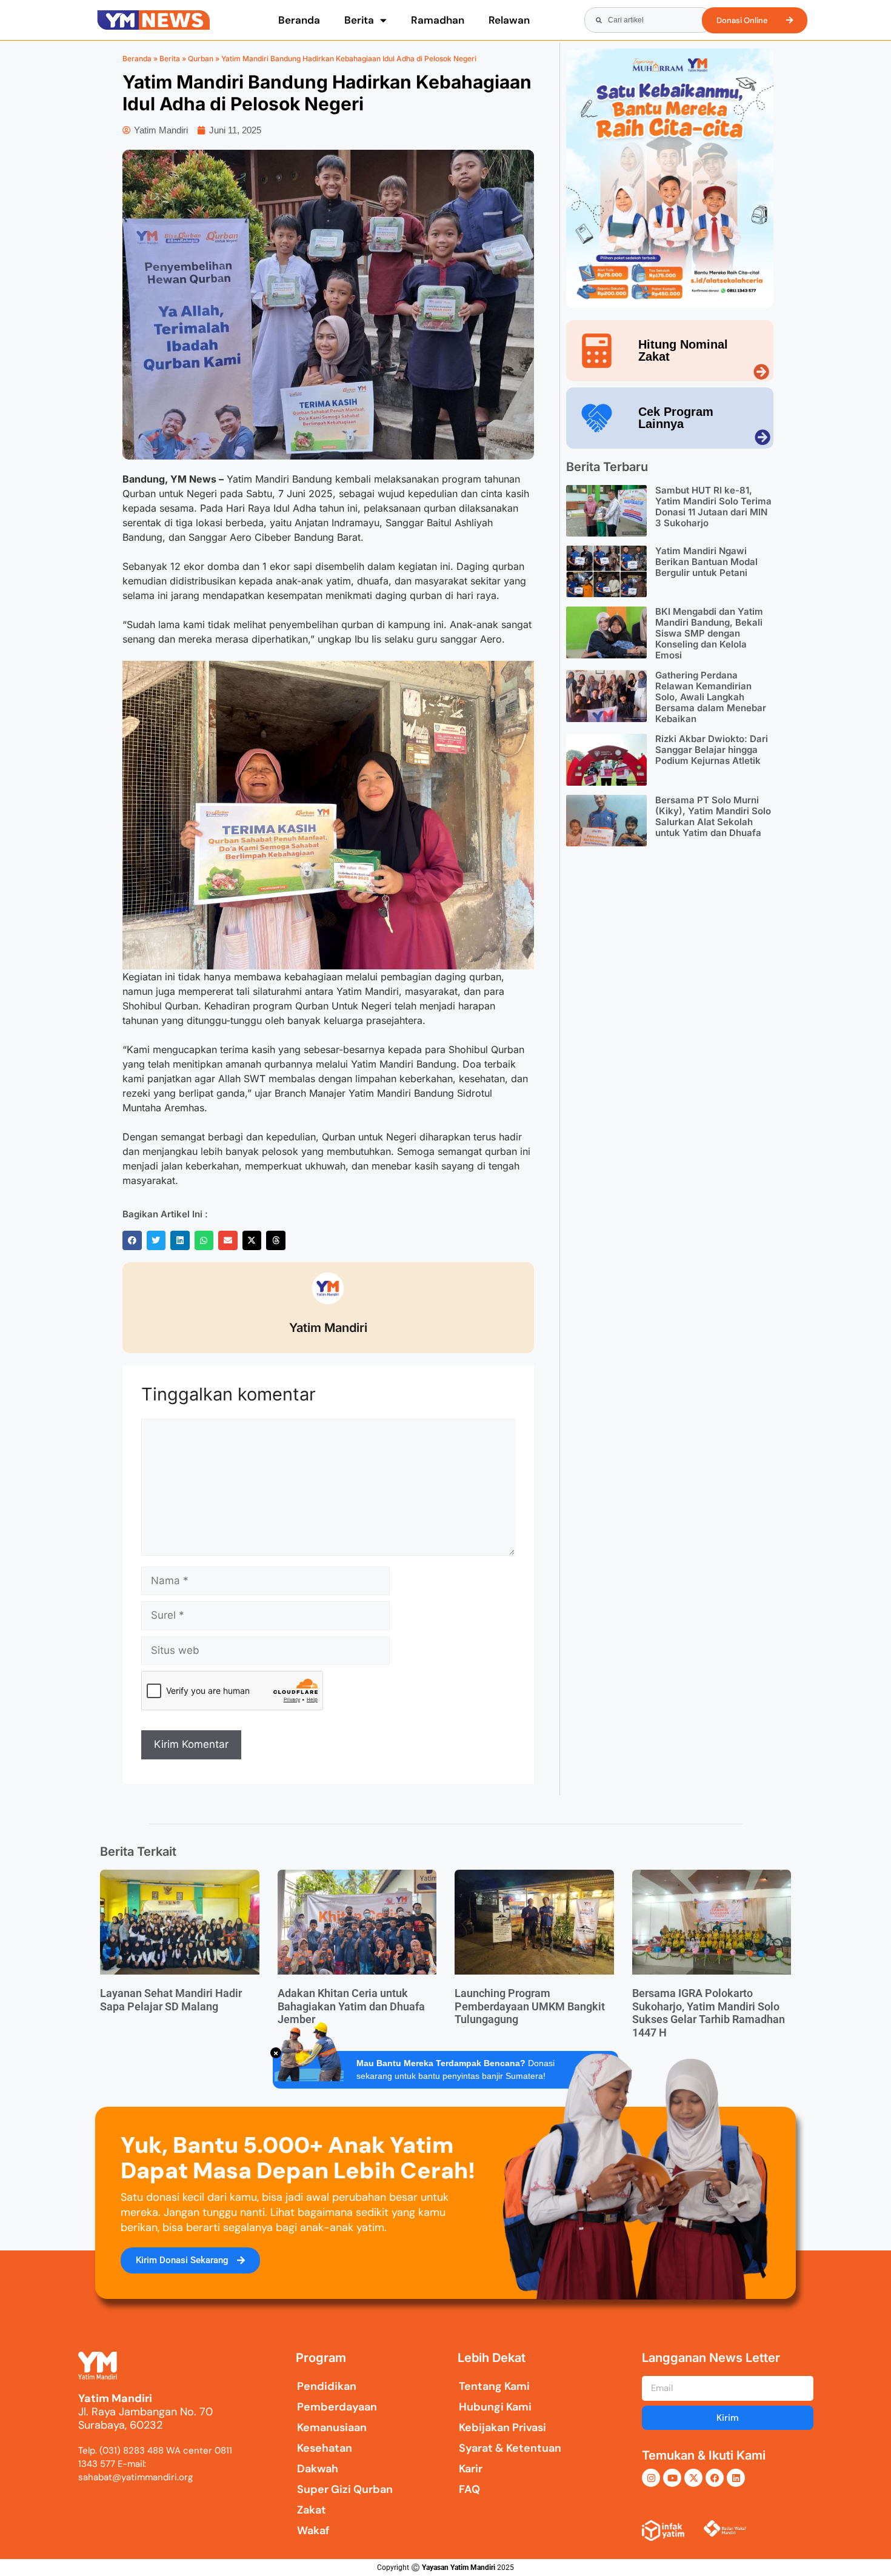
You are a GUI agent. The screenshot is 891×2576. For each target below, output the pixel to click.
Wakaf (313, 2531)
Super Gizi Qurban (345, 2489)
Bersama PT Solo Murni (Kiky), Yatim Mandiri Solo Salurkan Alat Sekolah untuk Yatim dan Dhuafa (713, 816)
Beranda (299, 20)
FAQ (469, 2489)
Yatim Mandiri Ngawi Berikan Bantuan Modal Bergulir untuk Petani (706, 562)
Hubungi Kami (495, 2407)
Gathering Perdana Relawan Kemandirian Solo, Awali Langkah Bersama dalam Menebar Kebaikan (711, 697)
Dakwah (318, 2469)
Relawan (509, 20)
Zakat (312, 2510)
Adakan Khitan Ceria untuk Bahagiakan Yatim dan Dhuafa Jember (351, 2006)
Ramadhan (438, 20)
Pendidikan (327, 2386)
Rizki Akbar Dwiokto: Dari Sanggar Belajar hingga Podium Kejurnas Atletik (712, 750)
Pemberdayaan (337, 2407)
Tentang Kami (494, 2386)
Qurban (201, 59)
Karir (471, 2469)
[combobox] (649, 20)
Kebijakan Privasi (502, 2427)
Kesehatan (325, 2448)
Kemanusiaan (332, 2427)
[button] (132, 1240)
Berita (359, 20)
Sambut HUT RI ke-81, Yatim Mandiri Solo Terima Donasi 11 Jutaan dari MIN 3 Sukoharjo (713, 507)
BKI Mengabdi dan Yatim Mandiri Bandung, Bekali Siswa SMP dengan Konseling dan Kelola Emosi (709, 633)
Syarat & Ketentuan (510, 2448)
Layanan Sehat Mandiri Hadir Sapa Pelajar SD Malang (171, 2000)
